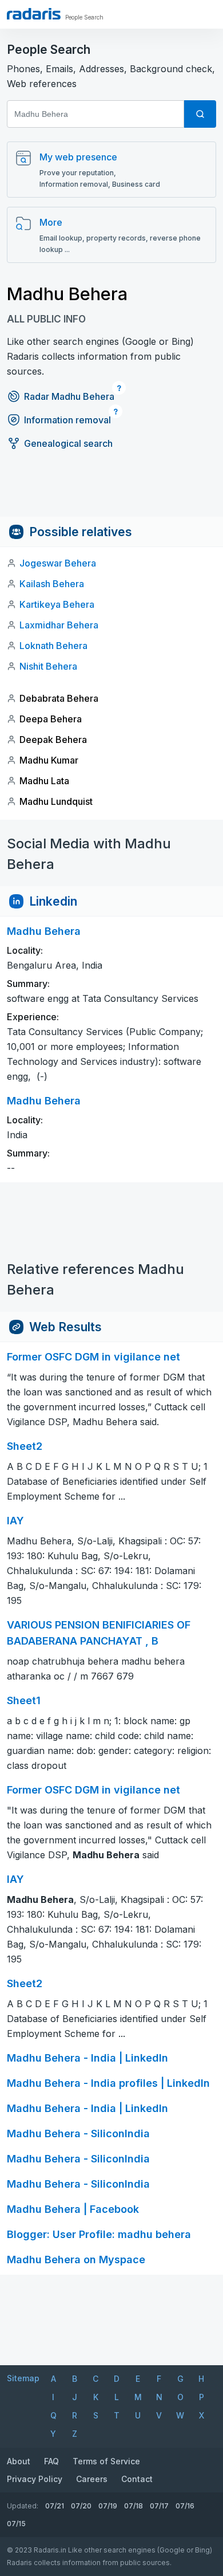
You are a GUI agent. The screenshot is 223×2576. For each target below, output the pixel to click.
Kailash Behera (52, 584)
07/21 (55, 2506)
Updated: (23, 2506)
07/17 (159, 2506)
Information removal (67, 420)
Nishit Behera (48, 666)
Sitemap (23, 2378)
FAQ (51, 2461)
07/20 (81, 2506)
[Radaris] (34, 14)
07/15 (16, 2524)
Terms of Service (106, 2461)
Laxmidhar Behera (59, 625)
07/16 (185, 2506)
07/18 (134, 2506)
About (19, 2461)
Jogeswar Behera (58, 563)
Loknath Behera (53, 646)
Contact (137, 2479)
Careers (92, 2479)
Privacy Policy (35, 2479)
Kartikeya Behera (57, 604)
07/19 (108, 2506)
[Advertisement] (111, 491)
